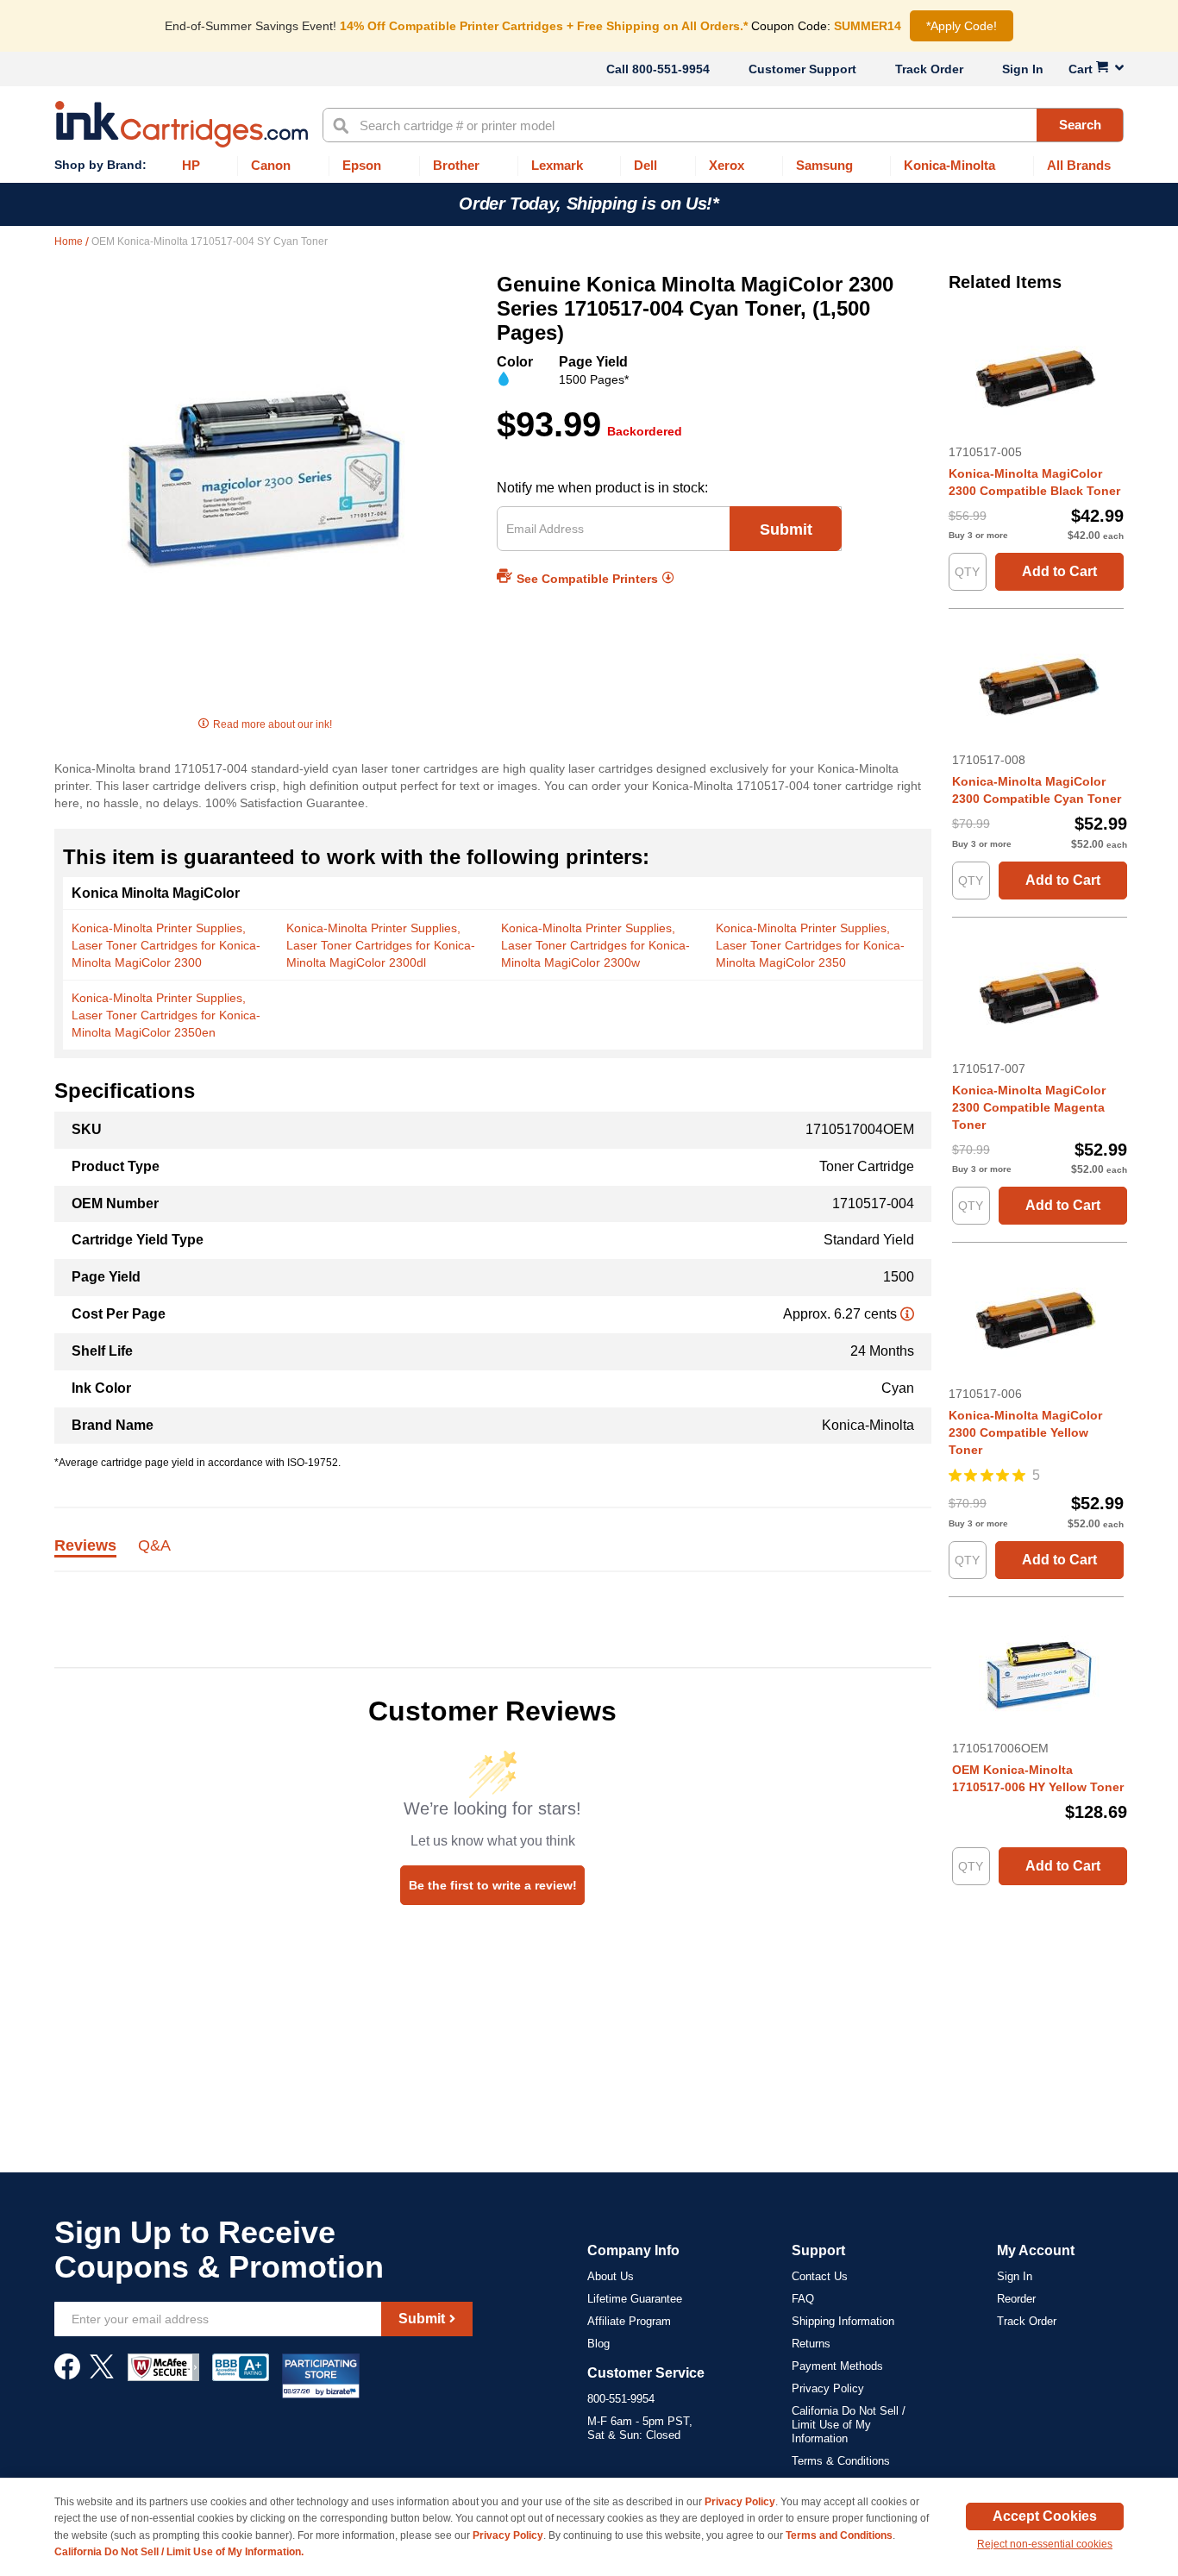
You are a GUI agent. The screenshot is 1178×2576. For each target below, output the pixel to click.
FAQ (803, 2299)
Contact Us (820, 2276)
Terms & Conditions (841, 2461)
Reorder (1016, 2299)
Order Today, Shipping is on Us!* (589, 204)
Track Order (929, 69)
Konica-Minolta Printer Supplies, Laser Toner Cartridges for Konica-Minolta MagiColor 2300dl (381, 945)
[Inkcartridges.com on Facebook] (67, 2375)
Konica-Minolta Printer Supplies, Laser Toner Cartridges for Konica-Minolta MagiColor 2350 (810, 945)
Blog (598, 2344)
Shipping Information (843, 2321)
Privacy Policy (828, 2388)
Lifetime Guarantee (635, 2299)
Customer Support (802, 69)
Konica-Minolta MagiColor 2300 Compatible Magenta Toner (1029, 1107)
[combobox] (723, 125)
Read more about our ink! (273, 724)
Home (70, 241)
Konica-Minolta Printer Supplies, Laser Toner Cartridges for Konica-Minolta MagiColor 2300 (166, 945)
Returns (811, 2344)
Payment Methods (837, 2366)
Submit (786, 530)
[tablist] (493, 1555)
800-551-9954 (671, 69)
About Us (611, 2276)
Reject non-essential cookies (1045, 2544)
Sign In (1023, 69)
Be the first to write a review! (493, 1885)
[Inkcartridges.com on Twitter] (102, 2375)
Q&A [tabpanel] (154, 1546)
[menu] (589, 166)
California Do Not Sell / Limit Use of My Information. (179, 2552)
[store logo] (182, 124)
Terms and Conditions (839, 2535)
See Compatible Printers (587, 579)
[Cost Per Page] (907, 1314)
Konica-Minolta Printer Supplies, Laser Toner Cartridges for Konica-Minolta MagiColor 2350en (166, 1015)
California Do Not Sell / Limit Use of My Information (849, 2425)
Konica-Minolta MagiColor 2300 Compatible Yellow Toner (1025, 1432)
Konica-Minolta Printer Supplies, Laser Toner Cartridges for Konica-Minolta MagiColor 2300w (595, 945)
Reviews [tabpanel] (85, 1546)
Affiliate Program (629, 2321)
